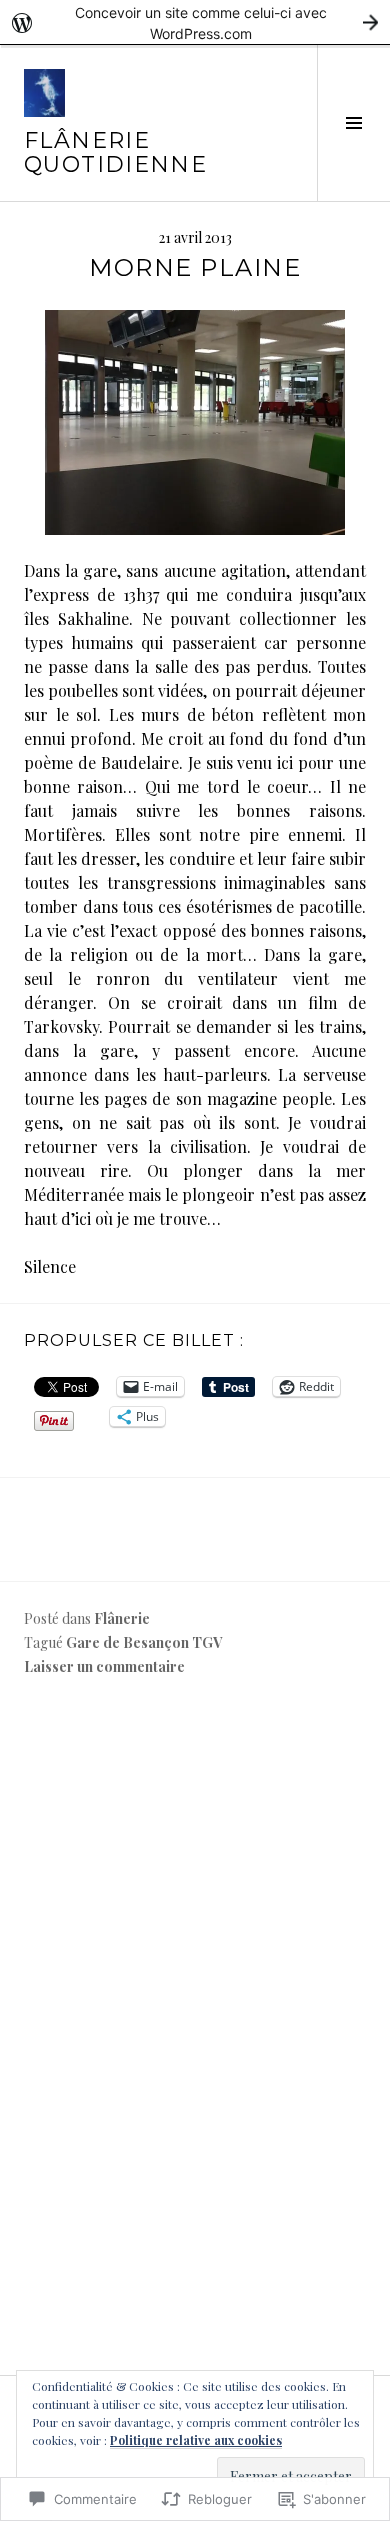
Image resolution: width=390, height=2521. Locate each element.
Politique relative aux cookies (196, 2440)
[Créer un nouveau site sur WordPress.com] (195, 22)
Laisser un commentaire (104, 1666)
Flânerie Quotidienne (115, 152)
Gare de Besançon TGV (144, 1642)
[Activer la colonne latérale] (353, 123)
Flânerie (122, 1618)
